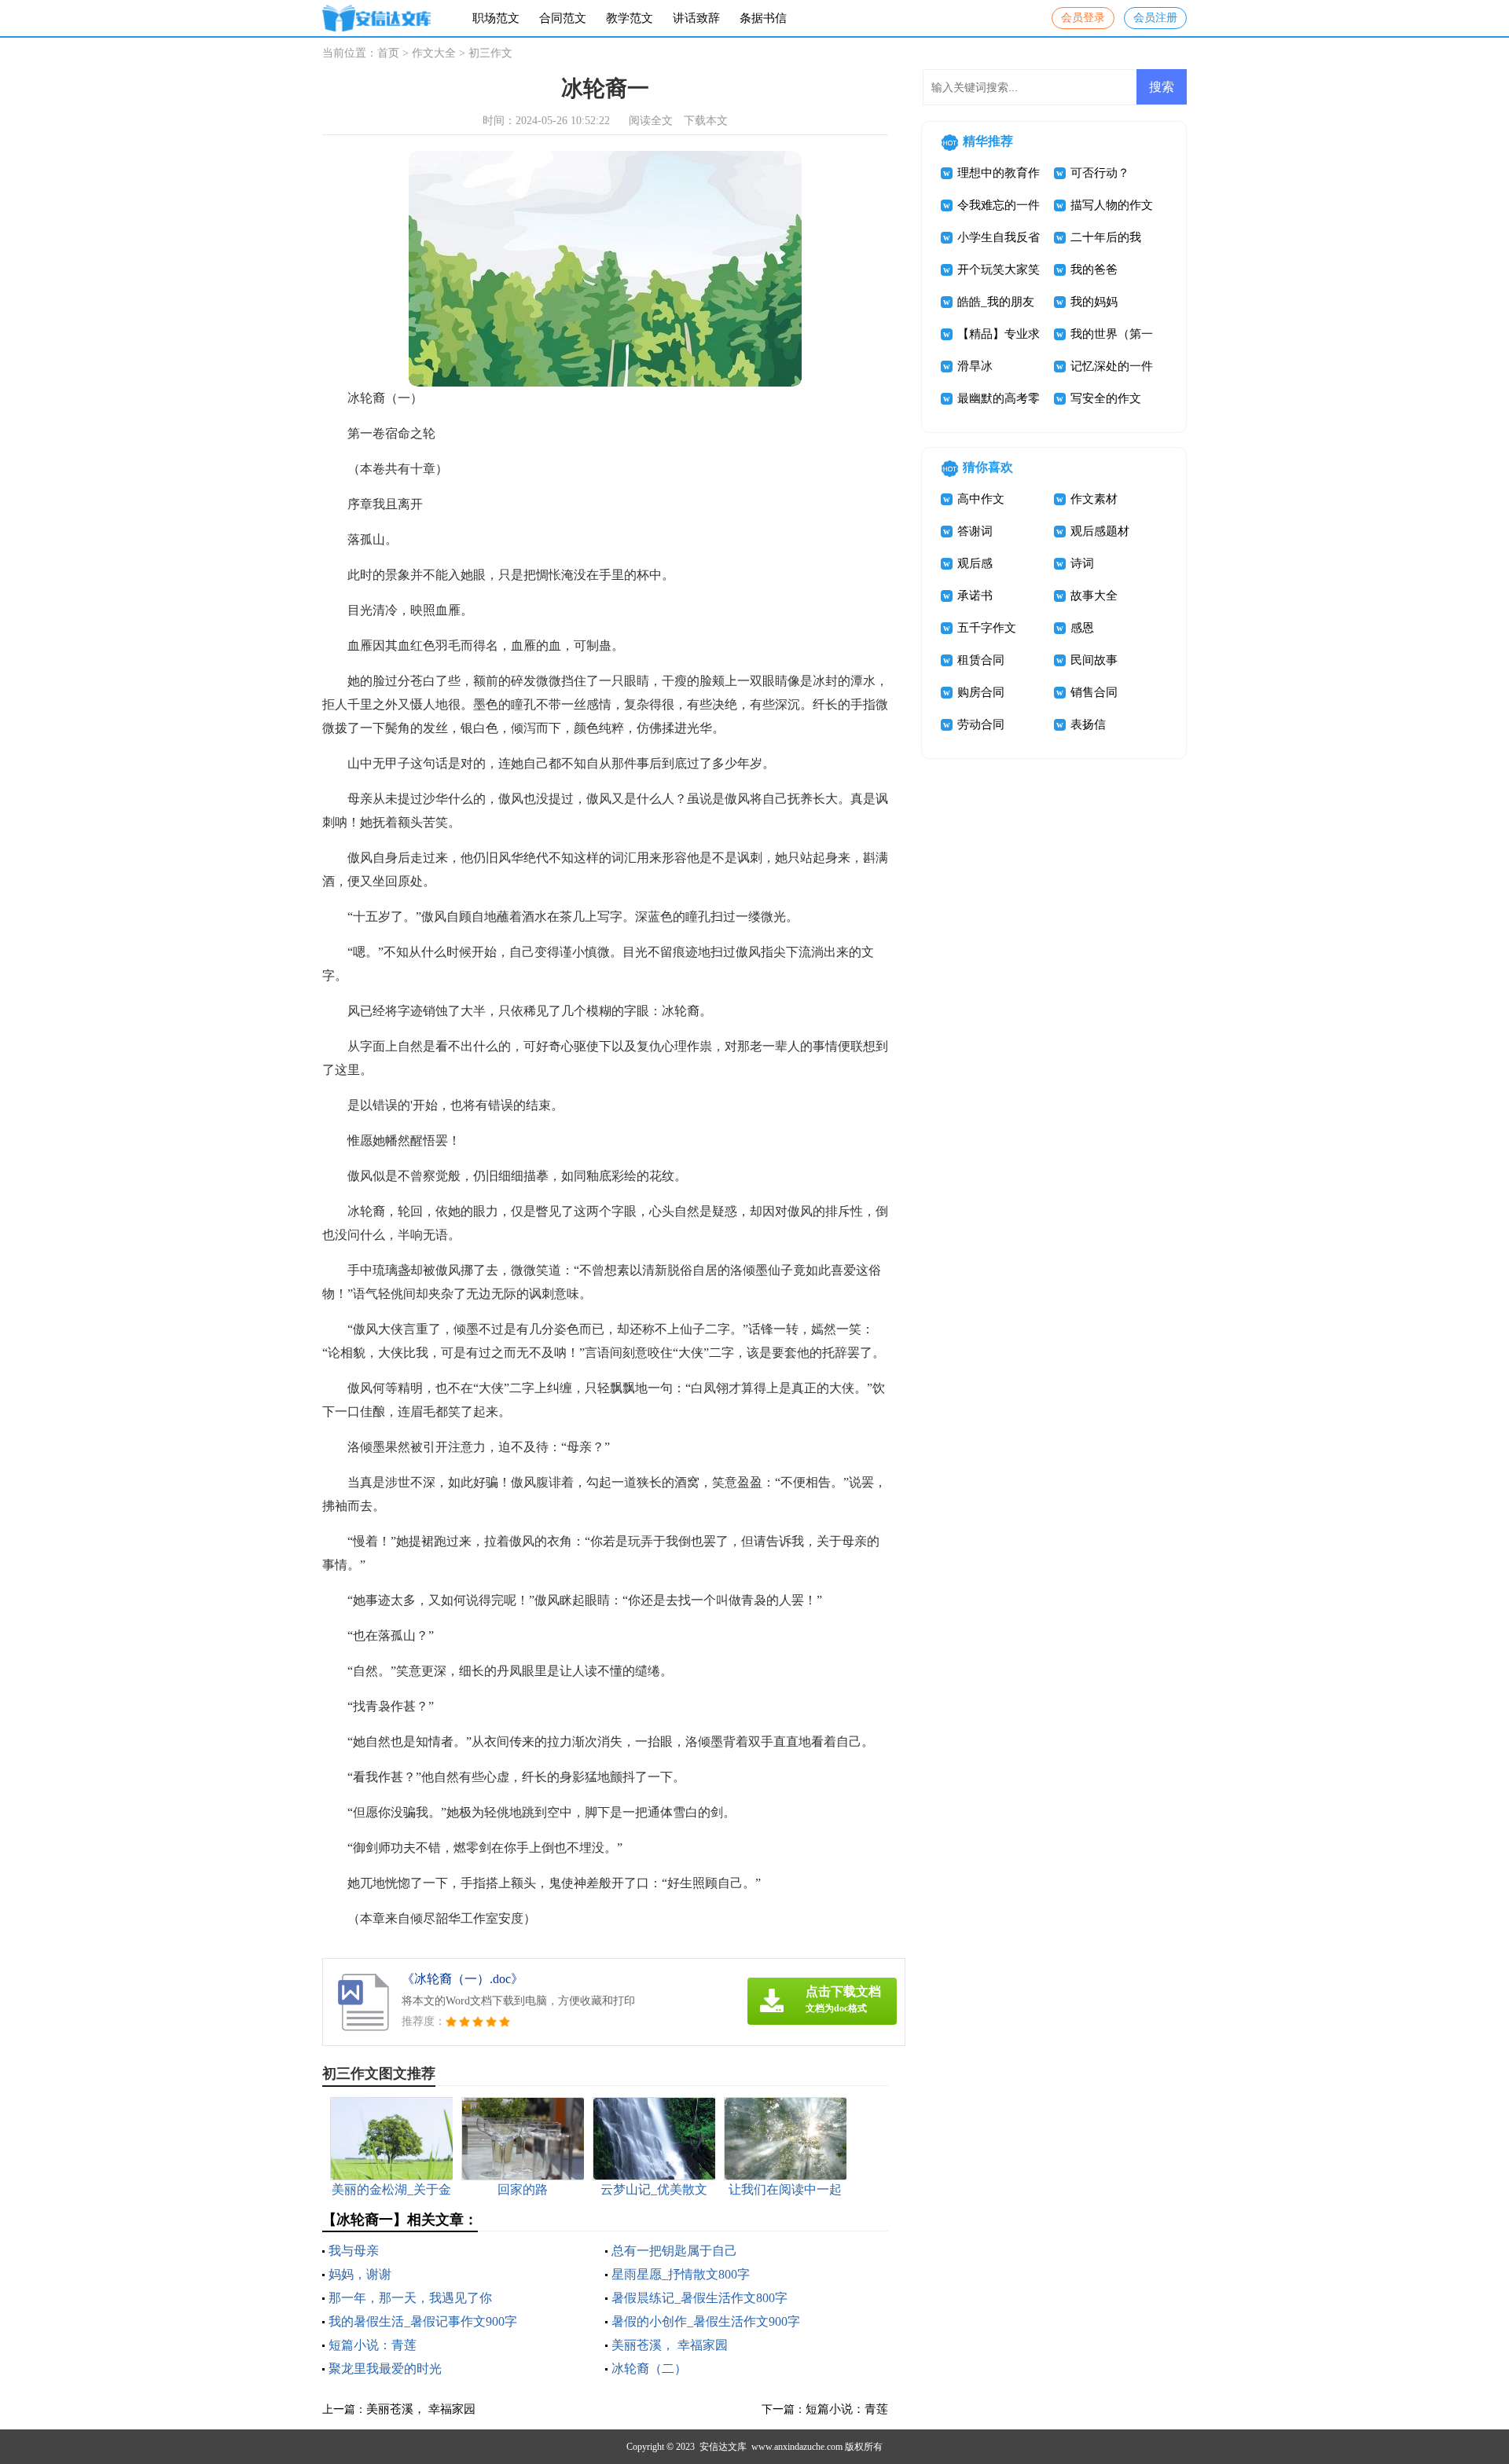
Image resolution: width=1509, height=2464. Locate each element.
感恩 (1082, 628)
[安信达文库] (376, 18)
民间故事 (1094, 660)
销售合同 (1094, 692)
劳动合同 (981, 724)
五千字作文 (987, 628)
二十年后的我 (1106, 237)
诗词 (1082, 563)
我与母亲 (354, 2251)
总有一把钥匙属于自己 (674, 2251)
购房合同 (981, 692)
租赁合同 (981, 660)
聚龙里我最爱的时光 (385, 2369)
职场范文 (496, 18)
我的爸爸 (1094, 269)
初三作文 (490, 53)
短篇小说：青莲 (373, 2345)
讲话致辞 (696, 18)
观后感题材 (1100, 531)
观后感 (975, 563)
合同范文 (563, 18)
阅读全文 (651, 121)
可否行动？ (1100, 173)
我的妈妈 (1094, 302)
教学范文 (630, 18)
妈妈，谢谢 (360, 2274)
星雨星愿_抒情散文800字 (681, 2274)
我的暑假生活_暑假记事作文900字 (423, 2321)
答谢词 (975, 531)
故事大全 (1094, 596)
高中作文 (981, 499)
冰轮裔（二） (649, 2369)
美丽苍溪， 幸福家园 (670, 2345)
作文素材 (1094, 499)
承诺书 (975, 596)
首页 (388, 53)
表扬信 (1088, 724)
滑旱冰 (975, 366)
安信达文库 (723, 2447)
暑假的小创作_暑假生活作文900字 (706, 2321)
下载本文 (706, 121)
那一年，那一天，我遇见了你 (410, 2298)
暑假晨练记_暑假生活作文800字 (699, 2298)
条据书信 (763, 18)
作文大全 (434, 53)
